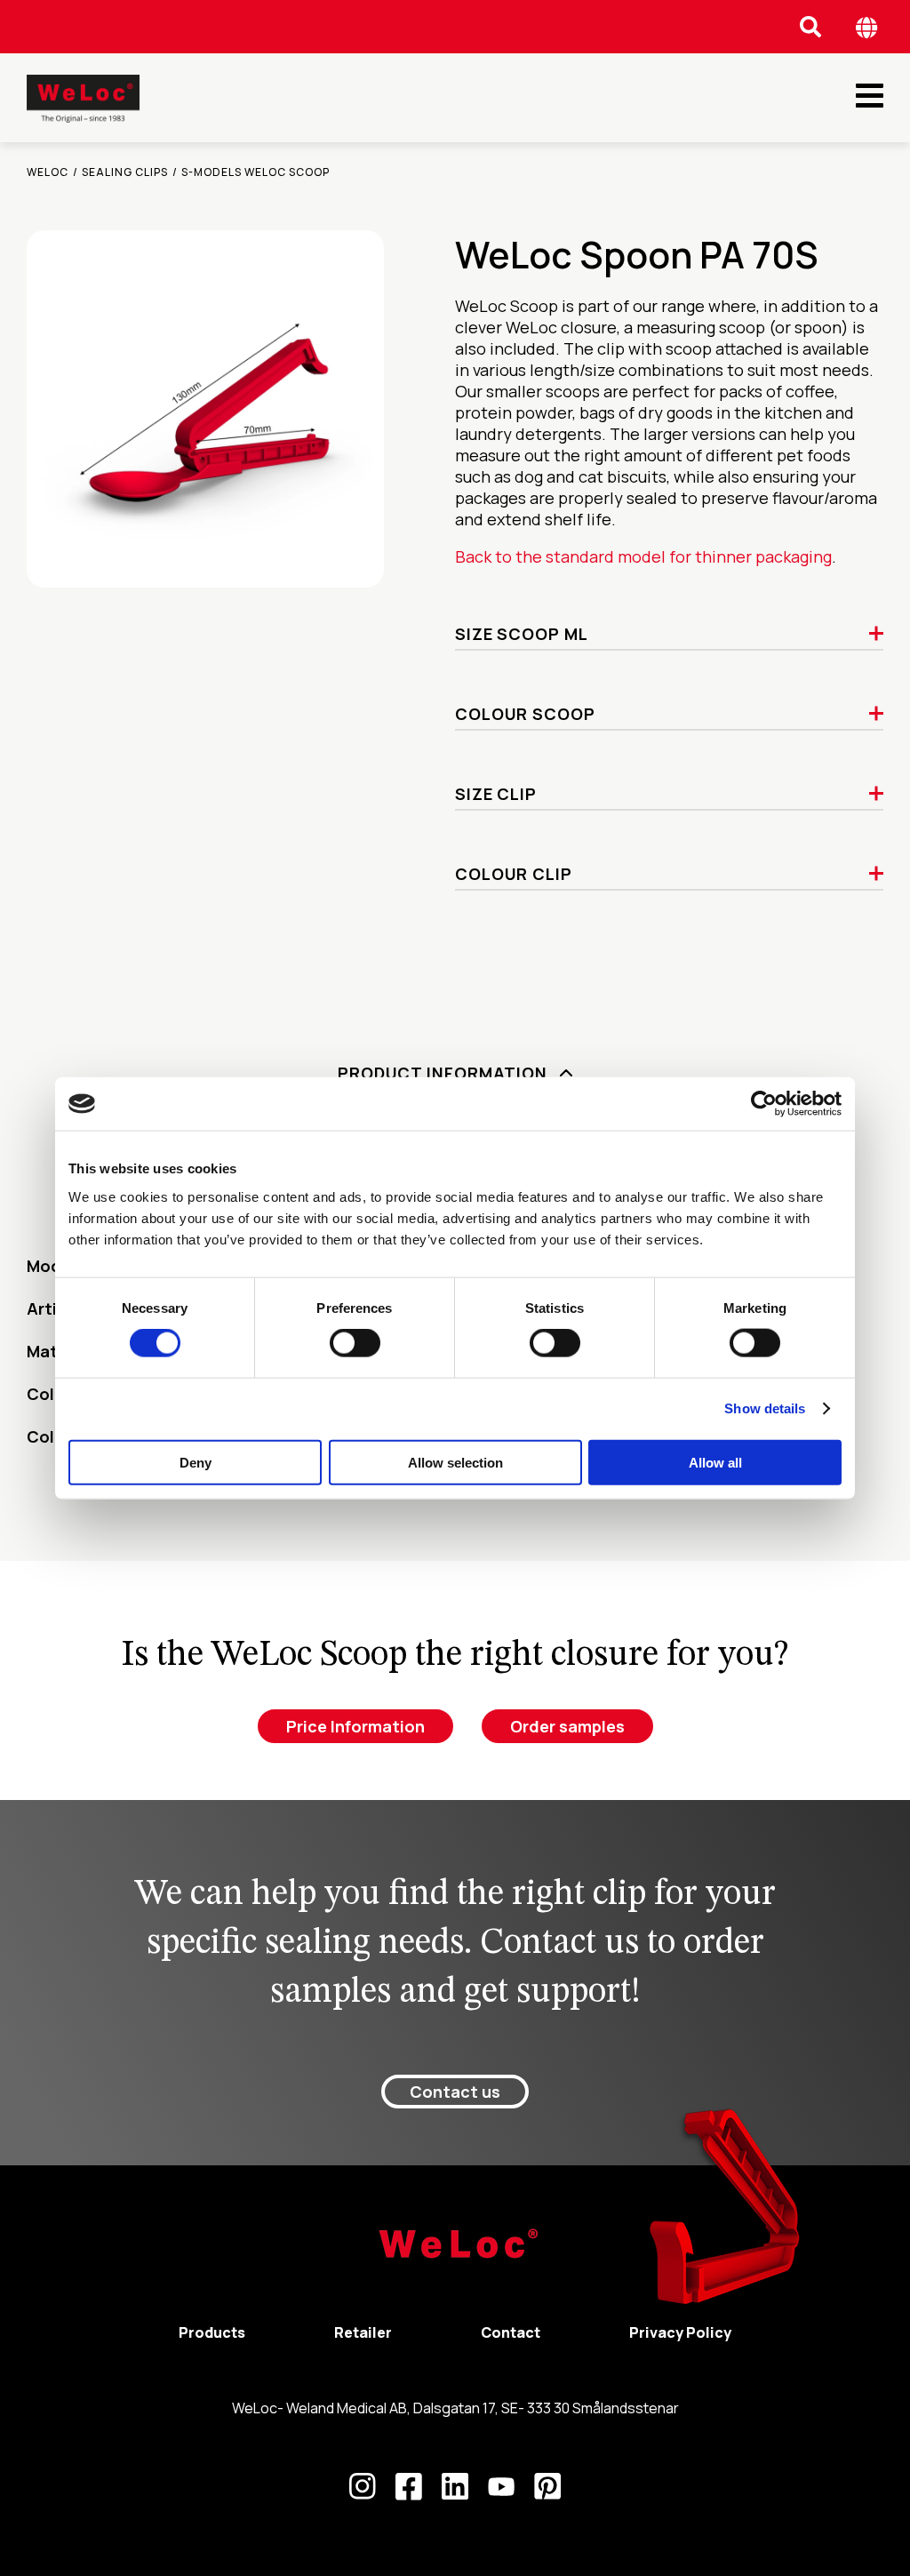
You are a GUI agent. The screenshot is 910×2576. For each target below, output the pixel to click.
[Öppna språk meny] (867, 27)
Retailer (363, 2332)
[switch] (355, 1343)
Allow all (715, 1462)
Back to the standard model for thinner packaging (643, 556)
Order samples (567, 1726)
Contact (511, 2332)
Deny (196, 1462)
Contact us (455, 2092)
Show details (765, 1408)
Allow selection (455, 1462)
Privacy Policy (680, 2332)
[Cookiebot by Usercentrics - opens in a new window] (764, 1104)
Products (212, 2332)
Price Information (355, 1726)
